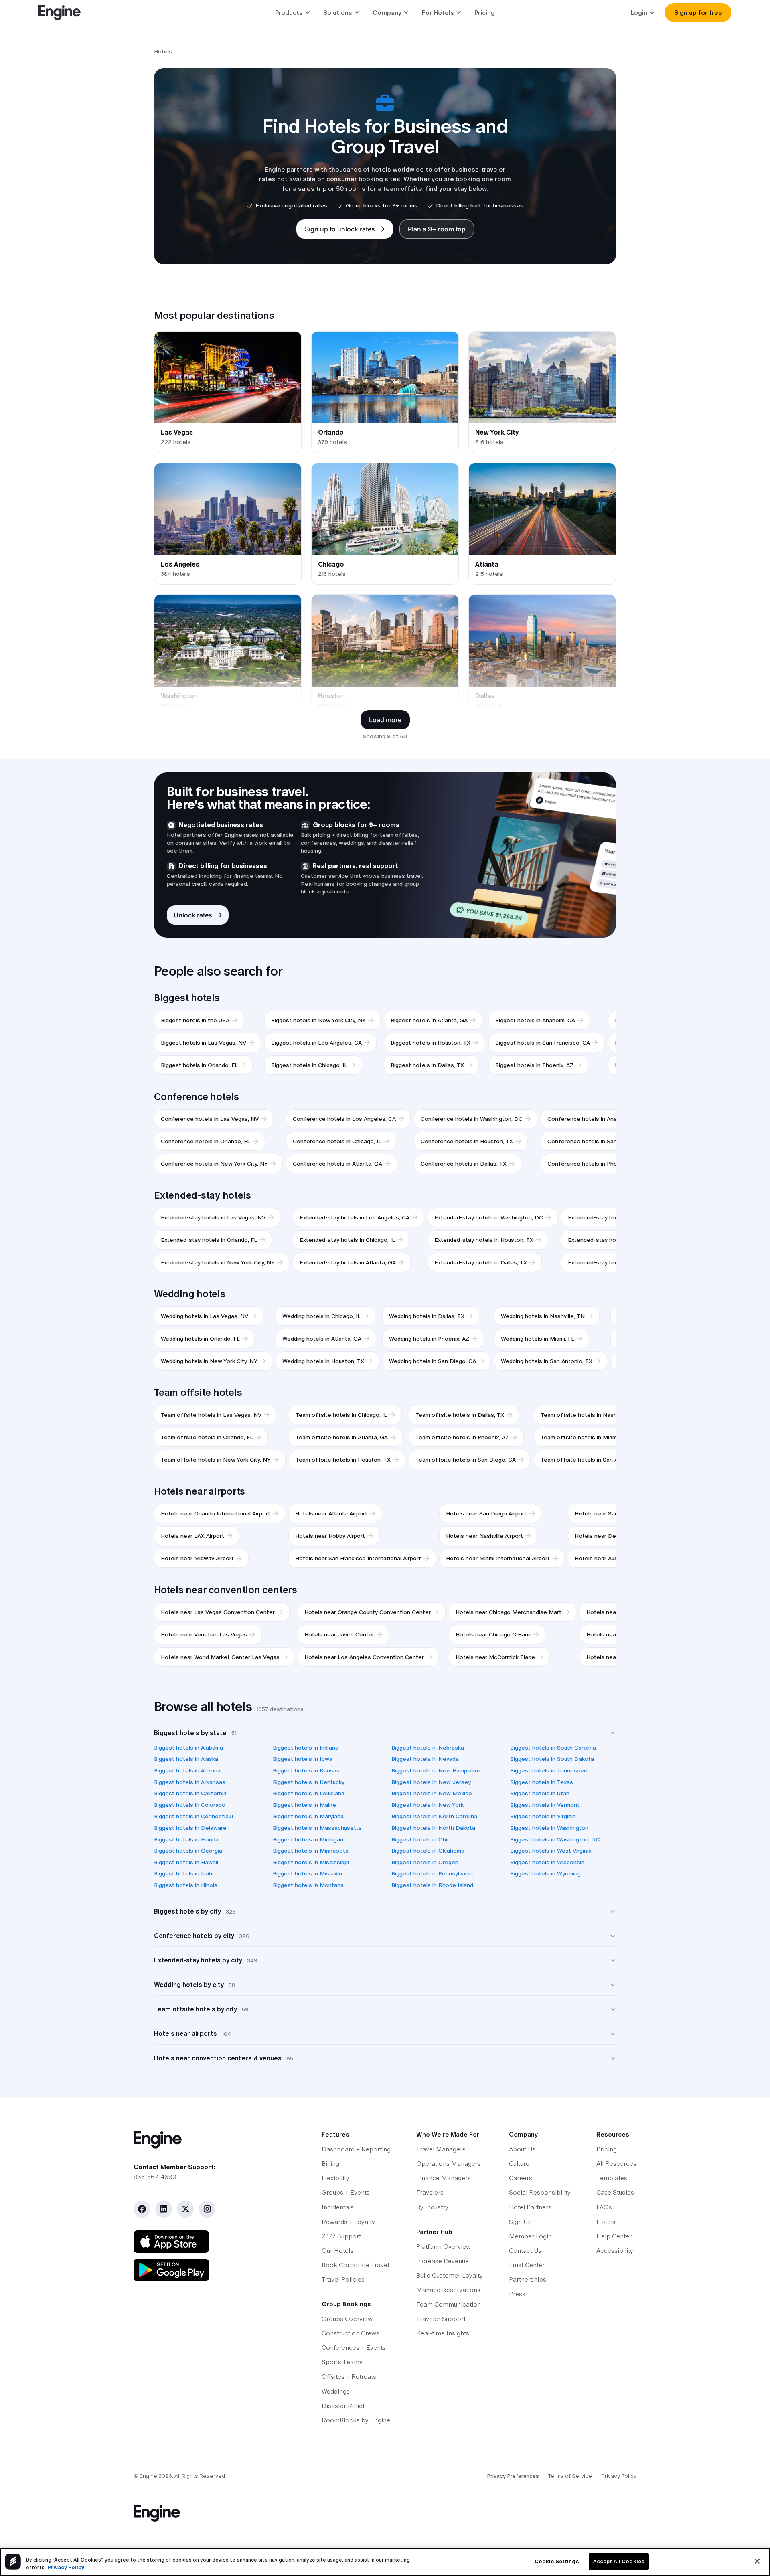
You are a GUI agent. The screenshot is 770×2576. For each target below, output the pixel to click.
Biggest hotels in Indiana (306, 1748)
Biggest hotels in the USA (195, 1020)
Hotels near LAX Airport (192, 1536)
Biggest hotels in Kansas (306, 1770)
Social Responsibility (540, 2192)
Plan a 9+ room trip (437, 229)
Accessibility (615, 2251)
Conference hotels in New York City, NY (214, 1164)
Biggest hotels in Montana (308, 1885)
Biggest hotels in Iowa (303, 1759)
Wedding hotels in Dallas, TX (427, 1316)
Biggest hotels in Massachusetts (317, 1828)
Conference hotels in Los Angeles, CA (344, 1119)
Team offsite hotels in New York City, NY (216, 1460)
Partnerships (528, 2279)
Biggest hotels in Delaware (190, 1828)
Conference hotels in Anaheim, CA (594, 1119)
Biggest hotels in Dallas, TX (427, 1065)
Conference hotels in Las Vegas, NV (210, 1119)
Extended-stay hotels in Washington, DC (489, 1217)
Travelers (430, 2192)
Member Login (530, 2236)
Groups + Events (346, 2192)
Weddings (336, 2391)
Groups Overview (347, 2319)
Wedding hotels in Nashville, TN (543, 1316)
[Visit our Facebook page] (142, 2209)
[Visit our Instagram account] (207, 2209)
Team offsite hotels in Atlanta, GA (342, 1437)
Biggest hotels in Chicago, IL (309, 1065)
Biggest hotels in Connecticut (194, 1816)
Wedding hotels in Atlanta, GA (322, 1339)
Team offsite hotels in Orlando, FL (207, 1437)
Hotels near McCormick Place (495, 1657)
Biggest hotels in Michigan (308, 1839)
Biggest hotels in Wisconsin (547, 1862)
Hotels (606, 2222)
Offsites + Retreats (349, 2377)
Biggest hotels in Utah (540, 1793)
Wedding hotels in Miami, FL (538, 1339)
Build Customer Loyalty (450, 2275)
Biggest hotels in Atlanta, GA (429, 1020)
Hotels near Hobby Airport (330, 1536)
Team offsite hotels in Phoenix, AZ (462, 1437)
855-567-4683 (155, 2177)
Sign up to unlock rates (340, 229)
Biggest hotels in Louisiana (309, 1793)
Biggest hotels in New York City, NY (318, 1020)
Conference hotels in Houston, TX (467, 1141)
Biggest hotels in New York (428, 1805)
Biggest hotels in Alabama (188, 1748)
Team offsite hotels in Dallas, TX (460, 1415)
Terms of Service (570, 2476)
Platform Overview (444, 2247)
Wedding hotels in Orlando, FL (200, 1339)
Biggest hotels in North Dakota (433, 1828)
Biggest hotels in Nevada (425, 1759)
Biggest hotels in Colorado (190, 1805)
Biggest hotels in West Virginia (551, 1851)
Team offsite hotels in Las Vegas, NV (211, 1415)
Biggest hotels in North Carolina (434, 1816)
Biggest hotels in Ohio (421, 1839)
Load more (385, 720)
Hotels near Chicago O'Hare (493, 1634)
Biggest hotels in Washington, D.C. (556, 1839)
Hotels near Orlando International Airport (216, 1513)
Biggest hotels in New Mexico (432, 1793)
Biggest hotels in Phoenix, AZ (534, 1065)
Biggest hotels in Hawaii (186, 1862)
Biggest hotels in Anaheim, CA (535, 1020)
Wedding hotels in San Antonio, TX (547, 1361)
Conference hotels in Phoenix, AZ (593, 1164)
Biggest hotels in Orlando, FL (199, 1065)
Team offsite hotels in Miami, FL (584, 1437)
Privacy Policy (619, 2476)
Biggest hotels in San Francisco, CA (543, 1043)
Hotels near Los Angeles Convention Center (364, 1657)
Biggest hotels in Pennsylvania (432, 1873)
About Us (522, 2149)
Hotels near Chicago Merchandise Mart (509, 1612)
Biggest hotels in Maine (304, 1805)
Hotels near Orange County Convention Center (368, 1612)
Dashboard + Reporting (356, 2149)
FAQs (604, 2207)
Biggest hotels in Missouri (307, 1873)
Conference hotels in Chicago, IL (337, 1141)
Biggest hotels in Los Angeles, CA (316, 1043)
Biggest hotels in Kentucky (309, 1782)
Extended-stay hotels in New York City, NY (218, 1262)
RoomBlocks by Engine (356, 2420)
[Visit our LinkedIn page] (164, 2209)
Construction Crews (351, 2333)
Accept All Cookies (619, 2561)
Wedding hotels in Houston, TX (323, 1361)
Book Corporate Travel (355, 2265)
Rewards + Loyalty (348, 2222)
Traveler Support (441, 2319)
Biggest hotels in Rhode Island (432, 1885)
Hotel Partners (530, 2207)
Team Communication (449, 2304)
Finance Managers (444, 2178)
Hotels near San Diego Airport (486, 1513)
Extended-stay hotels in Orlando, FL (209, 1240)
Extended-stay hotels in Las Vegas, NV (213, 1217)
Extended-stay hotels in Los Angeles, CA (355, 1217)
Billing (330, 2164)
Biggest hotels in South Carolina (553, 1748)
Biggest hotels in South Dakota (552, 1759)
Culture (519, 2164)
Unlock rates (193, 915)
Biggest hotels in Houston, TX (431, 1043)
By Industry (432, 2207)
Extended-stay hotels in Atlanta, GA (348, 1262)
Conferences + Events (354, 2348)
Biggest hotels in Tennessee (549, 1770)
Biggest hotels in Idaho (185, 1873)
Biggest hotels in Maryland (308, 1816)
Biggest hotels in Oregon (425, 1862)
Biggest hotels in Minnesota (311, 1851)
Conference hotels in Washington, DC (472, 1119)
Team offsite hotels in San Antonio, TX (593, 1460)
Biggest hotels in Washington (549, 1828)
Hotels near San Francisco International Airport (358, 1558)
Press (517, 2294)
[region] (385, 2562)
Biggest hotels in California (190, 1793)
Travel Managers (441, 2149)
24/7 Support (341, 2236)
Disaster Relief (343, 2406)
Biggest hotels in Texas (542, 1782)
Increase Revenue (443, 2261)
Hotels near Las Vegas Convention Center (218, 1612)
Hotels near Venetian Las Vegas (204, 1634)
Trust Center (527, 2265)
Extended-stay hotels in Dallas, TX (481, 1262)
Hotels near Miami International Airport (498, 1558)
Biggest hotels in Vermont (545, 1805)
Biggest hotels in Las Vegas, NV (204, 1043)
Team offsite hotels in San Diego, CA (466, 1460)
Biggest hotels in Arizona (187, 1770)
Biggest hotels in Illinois (186, 1885)
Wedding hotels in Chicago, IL (321, 1316)
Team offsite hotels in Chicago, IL (341, 1415)
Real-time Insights (443, 2333)
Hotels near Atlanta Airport (331, 1513)
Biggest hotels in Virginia (543, 1816)
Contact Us (525, 2251)
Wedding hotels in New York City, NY (209, 1361)
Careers (521, 2178)
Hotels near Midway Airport (197, 1558)
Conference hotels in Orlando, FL (206, 1141)
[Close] (757, 2561)
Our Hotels (337, 2251)
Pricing (485, 13)
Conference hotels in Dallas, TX (464, 1164)
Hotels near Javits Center (339, 1634)
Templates (612, 2178)
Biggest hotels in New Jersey (431, 1782)
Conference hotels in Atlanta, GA (337, 1164)
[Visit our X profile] (185, 2209)
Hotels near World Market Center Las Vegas (220, 1657)
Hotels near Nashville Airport (484, 1536)
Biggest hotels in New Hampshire (436, 1770)
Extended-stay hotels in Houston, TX (484, 1240)
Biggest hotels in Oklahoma (428, 1851)
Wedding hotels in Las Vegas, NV (205, 1316)
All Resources (616, 2164)
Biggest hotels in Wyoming (545, 1873)
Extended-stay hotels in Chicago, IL (347, 1240)
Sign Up (520, 2222)
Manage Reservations (448, 2290)
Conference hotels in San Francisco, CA (601, 1141)
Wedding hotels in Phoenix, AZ (429, 1339)
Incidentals (338, 2207)
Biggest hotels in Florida (186, 1839)
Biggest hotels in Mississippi (311, 1862)
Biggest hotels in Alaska (186, 1759)
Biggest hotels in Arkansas (190, 1782)
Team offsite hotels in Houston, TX (343, 1460)
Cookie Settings (557, 2561)
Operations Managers (449, 2164)
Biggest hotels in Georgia (188, 1851)
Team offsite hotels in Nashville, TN (589, 1415)
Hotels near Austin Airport (609, 1558)
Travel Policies (343, 2279)
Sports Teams (342, 2362)
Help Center (614, 2236)
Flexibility (335, 2178)
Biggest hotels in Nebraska (428, 1748)
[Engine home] (212, 2140)
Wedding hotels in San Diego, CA (433, 1361)
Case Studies (615, 2192)
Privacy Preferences (513, 2476)
